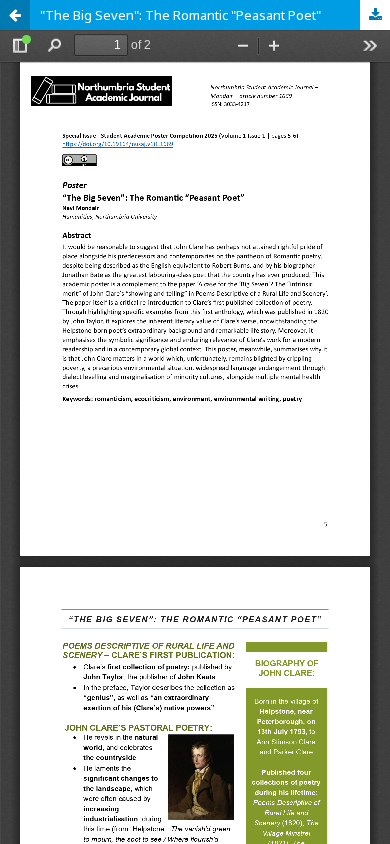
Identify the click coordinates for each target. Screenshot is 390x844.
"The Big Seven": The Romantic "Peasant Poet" (180, 15)
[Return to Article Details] (15, 15)
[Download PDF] (375, 15)
